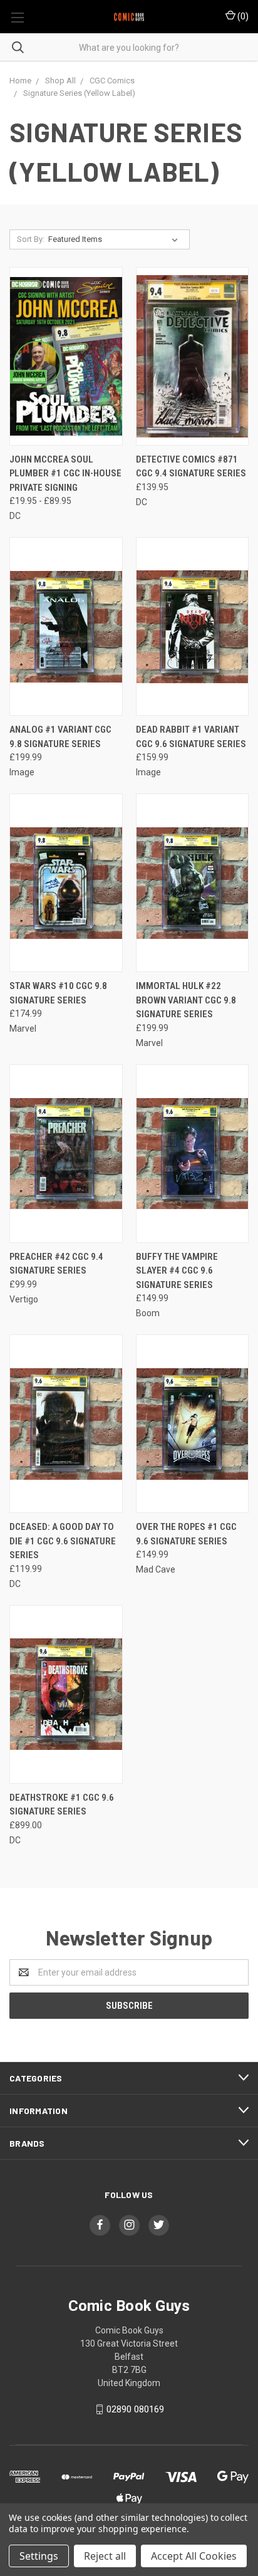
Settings (39, 2556)
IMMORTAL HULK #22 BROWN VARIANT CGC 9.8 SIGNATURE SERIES (186, 1000)
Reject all (105, 2556)
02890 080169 (135, 2409)
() (242, 16)
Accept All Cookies (194, 2556)
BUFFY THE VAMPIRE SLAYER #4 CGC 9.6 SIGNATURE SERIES (177, 1271)
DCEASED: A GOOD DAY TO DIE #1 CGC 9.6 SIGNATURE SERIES (63, 1541)
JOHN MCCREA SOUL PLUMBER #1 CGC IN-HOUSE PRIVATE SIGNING (65, 474)
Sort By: (31, 239)
